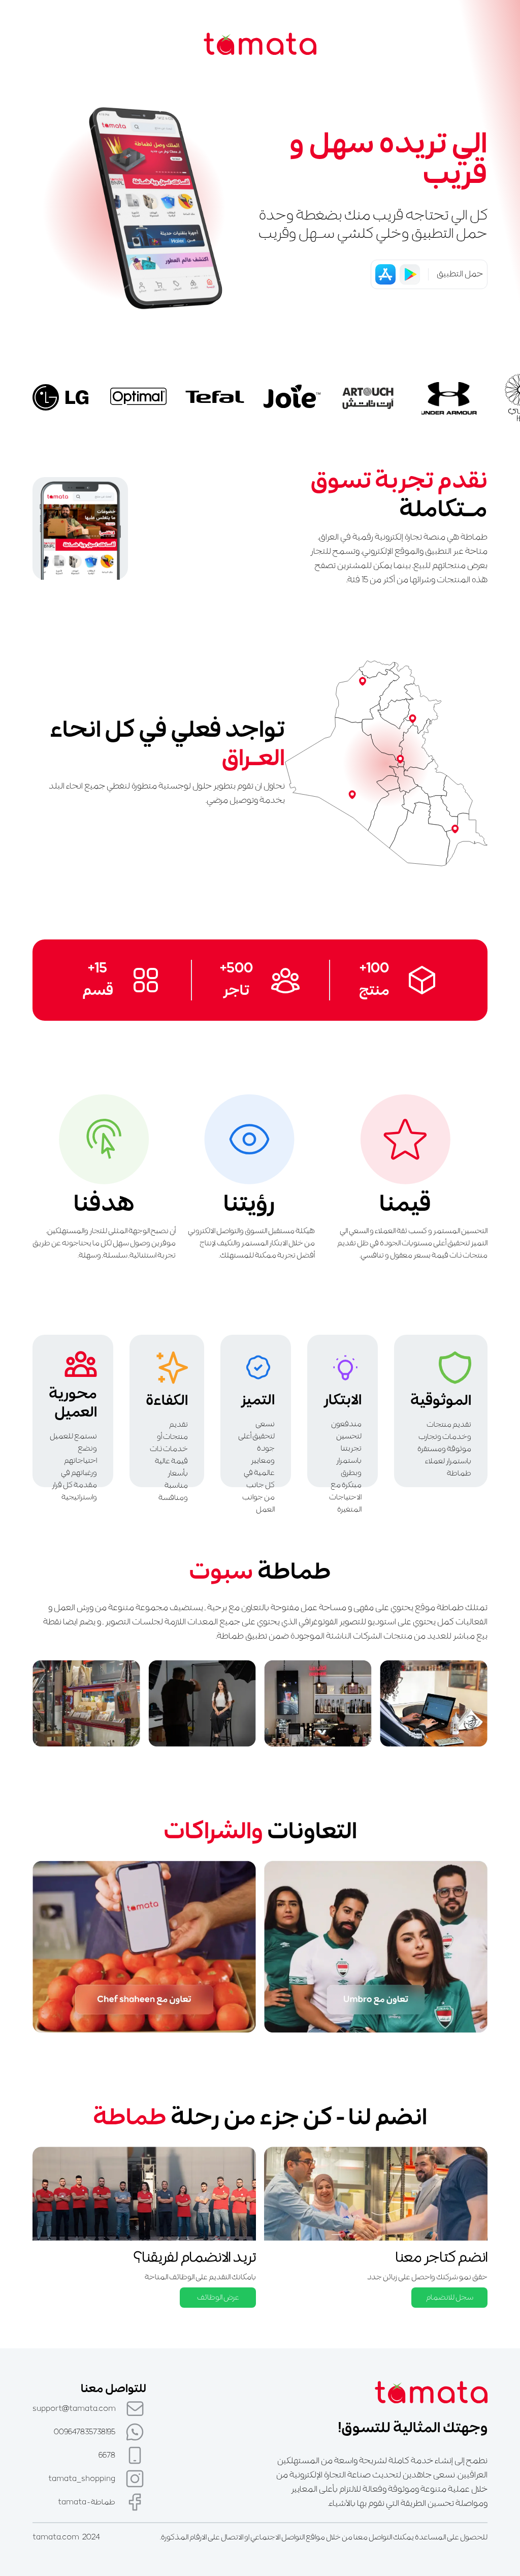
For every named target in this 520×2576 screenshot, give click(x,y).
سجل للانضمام (450, 2298)
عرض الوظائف (218, 2298)
